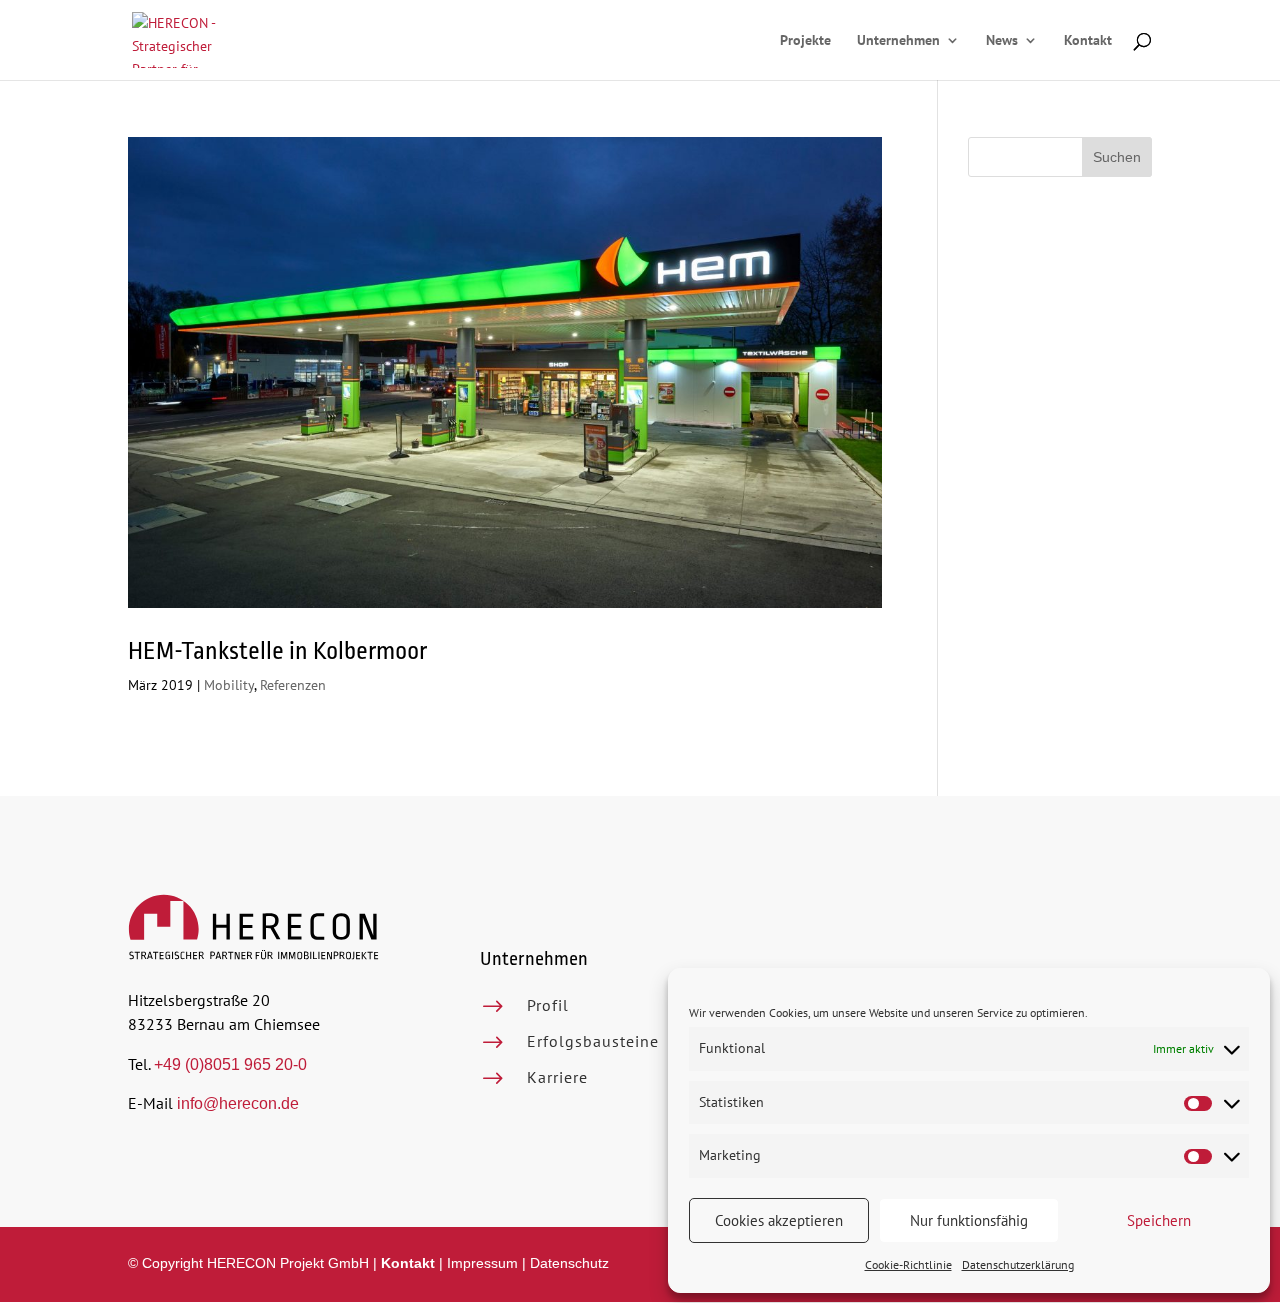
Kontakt (1088, 41)
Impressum (482, 1263)
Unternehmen (898, 41)
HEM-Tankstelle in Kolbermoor (277, 651)
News (1002, 41)
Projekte (805, 41)
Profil (548, 1005)
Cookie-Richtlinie (908, 1264)
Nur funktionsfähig (969, 1220)
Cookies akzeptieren (779, 1220)
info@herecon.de (238, 1103)
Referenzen (293, 685)
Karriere (557, 1077)
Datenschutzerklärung (1018, 1264)
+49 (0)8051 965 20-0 (230, 1064)
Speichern (1159, 1220)
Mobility (229, 685)
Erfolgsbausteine (593, 1041)
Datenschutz (569, 1263)
